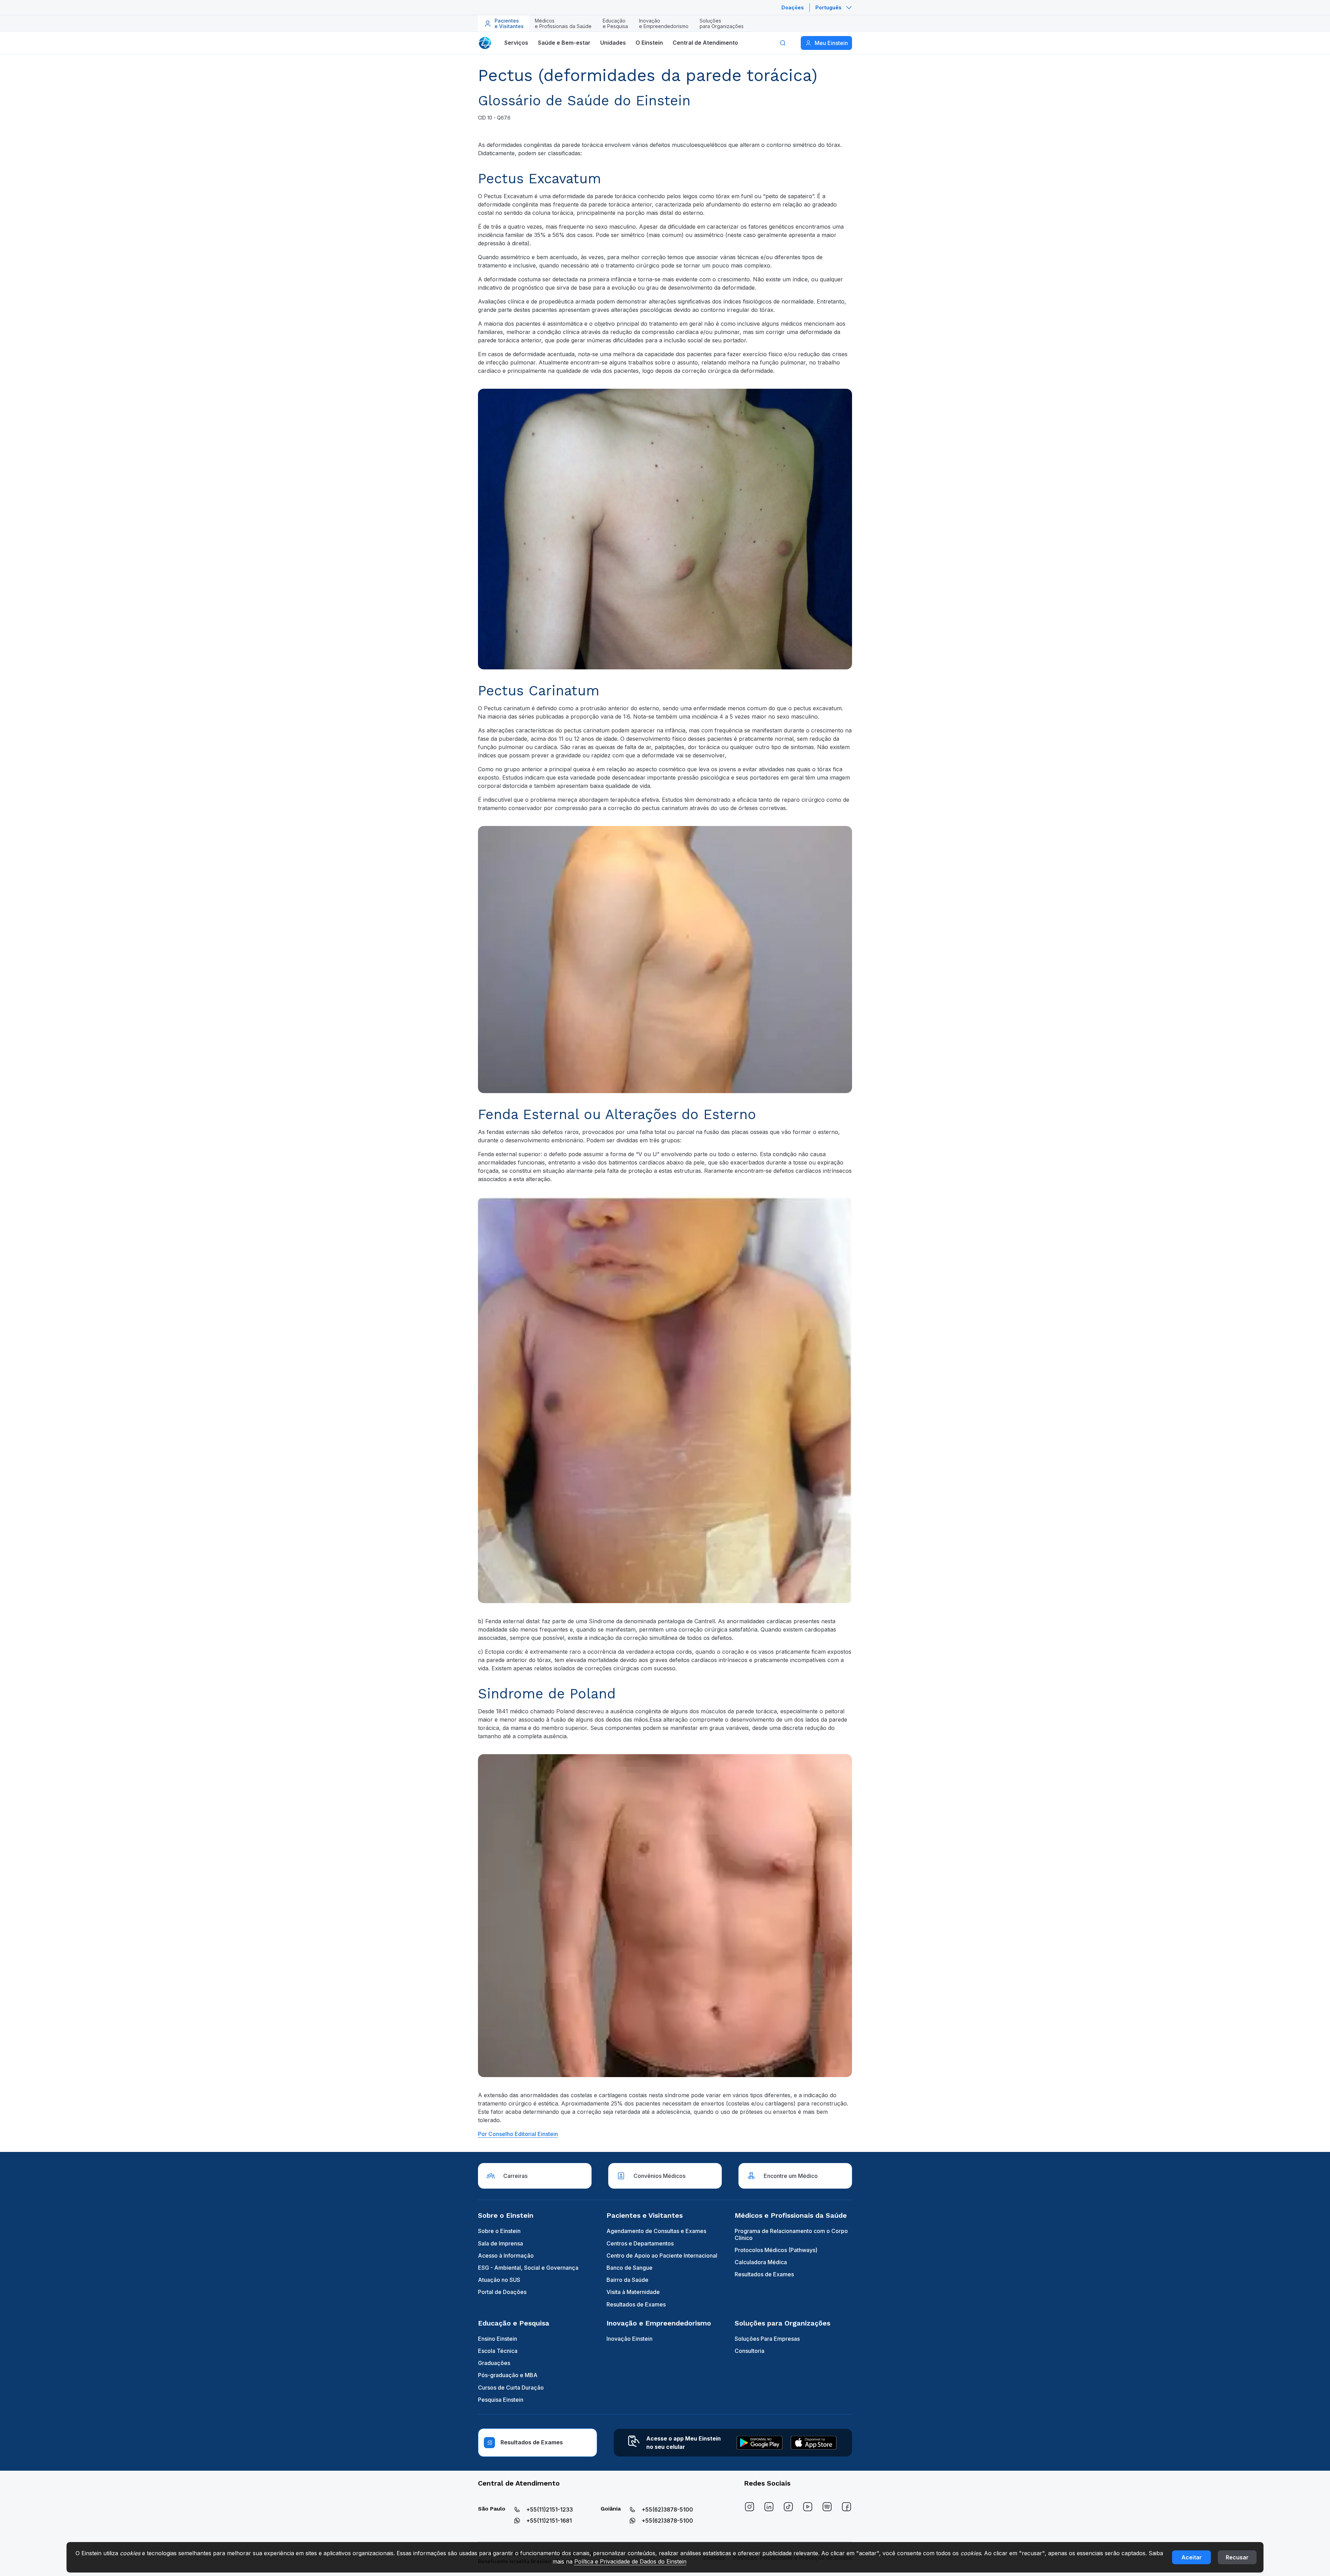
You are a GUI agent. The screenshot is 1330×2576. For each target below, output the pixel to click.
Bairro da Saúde (627, 2280)
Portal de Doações (502, 2292)
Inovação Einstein (629, 2339)
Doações (793, 7)
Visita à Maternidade (633, 2292)
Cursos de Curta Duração (511, 2388)
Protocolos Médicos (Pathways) (776, 2250)
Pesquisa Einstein (501, 2400)
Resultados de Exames (636, 2304)
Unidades (613, 43)
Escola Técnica (498, 2351)
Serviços (516, 43)
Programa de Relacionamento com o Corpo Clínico (791, 2234)
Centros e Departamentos (640, 2243)
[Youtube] (808, 2507)
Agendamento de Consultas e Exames (656, 2231)
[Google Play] (760, 2443)
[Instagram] (750, 2507)
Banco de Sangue (629, 2268)
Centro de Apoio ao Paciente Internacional (662, 2256)
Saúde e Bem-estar (564, 43)
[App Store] (814, 2443)
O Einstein (649, 43)
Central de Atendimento (705, 43)
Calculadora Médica (761, 2262)
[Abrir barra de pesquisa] (783, 43)
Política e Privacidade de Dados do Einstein (630, 2561)
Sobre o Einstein (499, 2231)
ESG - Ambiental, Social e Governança (528, 2268)
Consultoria (750, 2351)
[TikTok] (788, 2507)
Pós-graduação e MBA (508, 2375)
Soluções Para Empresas (767, 2339)
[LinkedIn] (769, 2507)
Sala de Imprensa (500, 2243)
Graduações (494, 2363)
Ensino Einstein (498, 2339)
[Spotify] (827, 2507)
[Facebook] (846, 2507)
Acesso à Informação (506, 2256)
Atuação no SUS (499, 2280)
